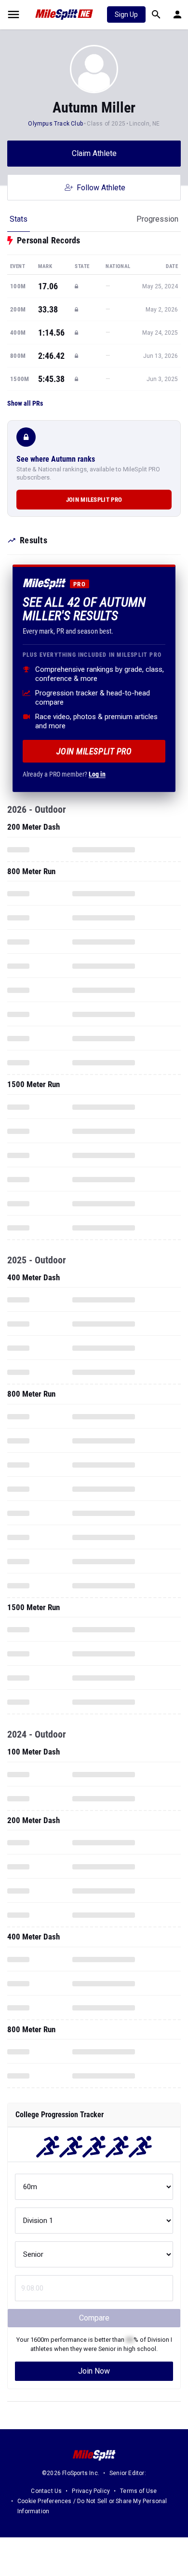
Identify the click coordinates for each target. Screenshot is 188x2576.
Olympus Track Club (55, 124)
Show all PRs (25, 403)
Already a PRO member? (64, 774)
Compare (94, 2318)
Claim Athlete (94, 153)
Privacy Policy (91, 2491)
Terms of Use (138, 2491)
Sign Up (126, 14)
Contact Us (46, 2491)
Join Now (94, 2371)
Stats (19, 219)
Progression (157, 219)
